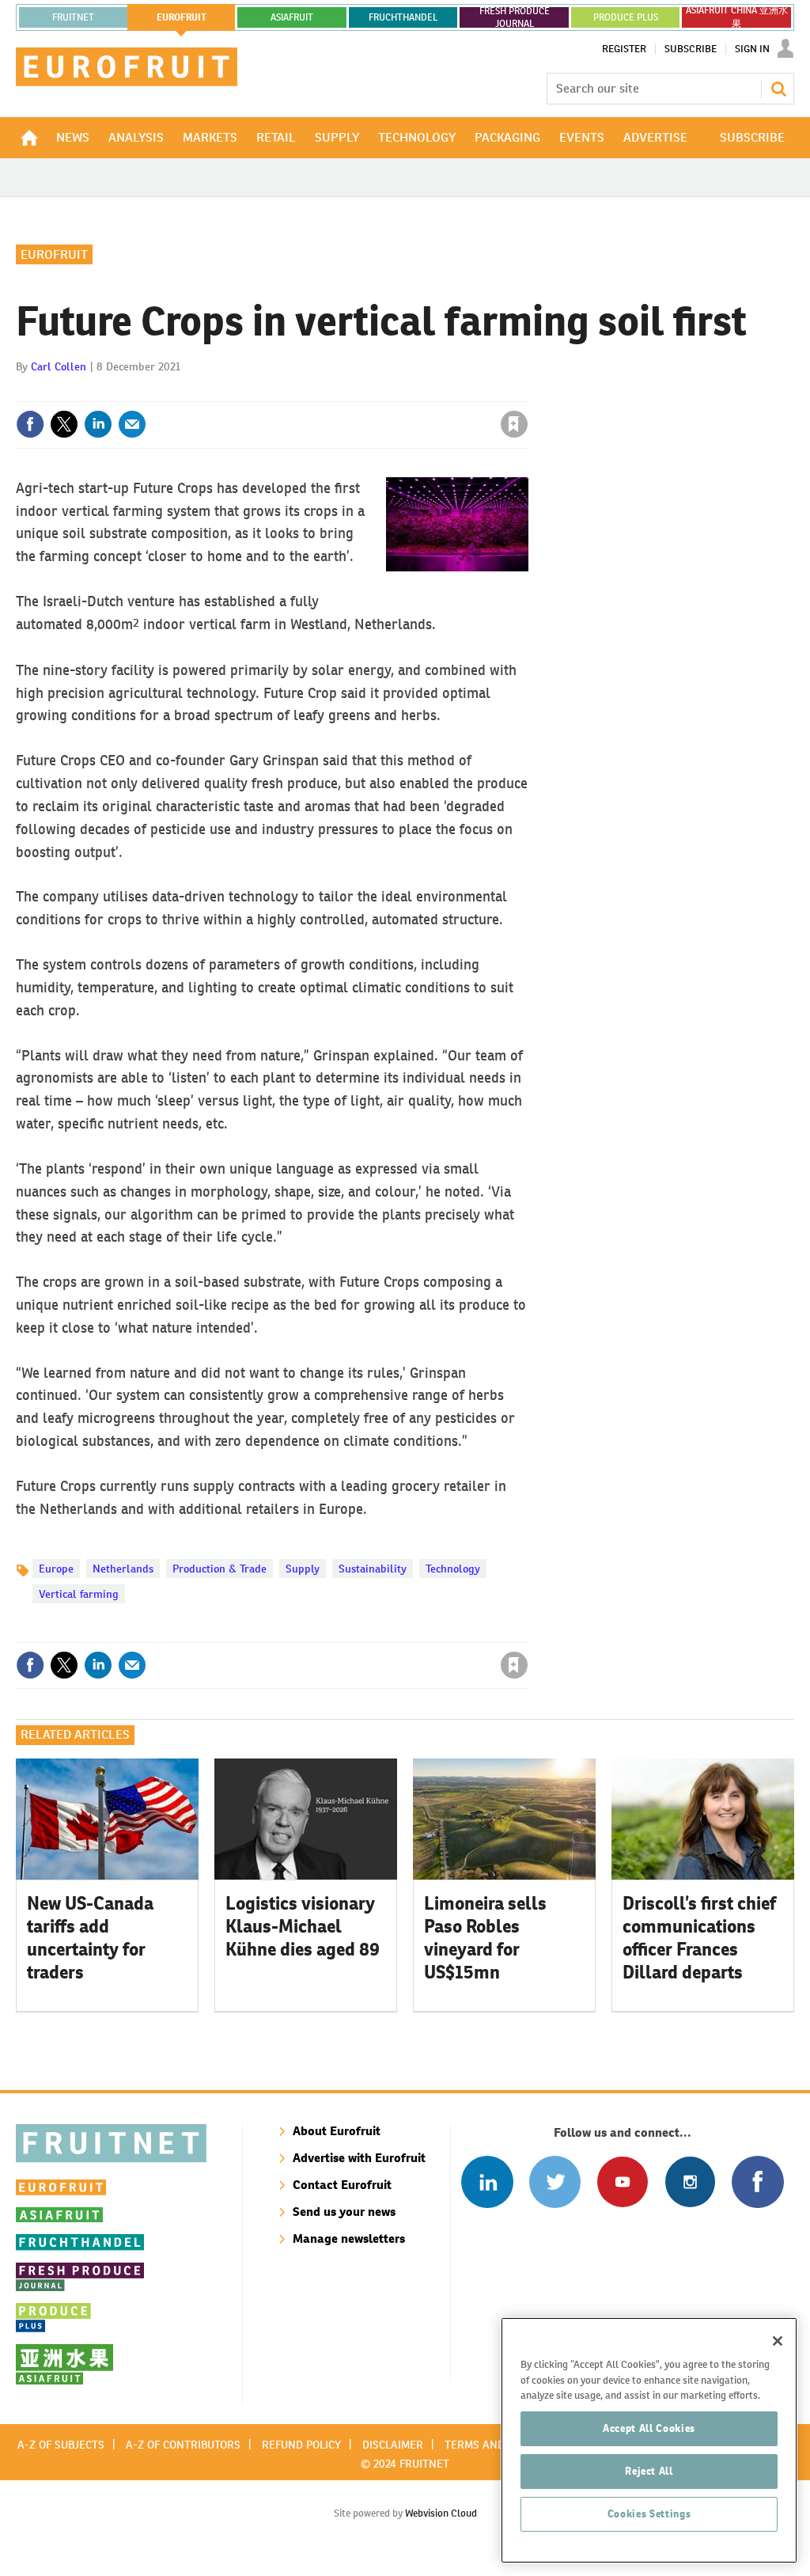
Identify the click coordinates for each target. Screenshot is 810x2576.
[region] (649, 2440)
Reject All (649, 2471)
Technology (453, 1569)
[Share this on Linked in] (98, 424)
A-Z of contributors (183, 2445)
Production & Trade (220, 1569)
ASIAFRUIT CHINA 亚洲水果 (737, 17)
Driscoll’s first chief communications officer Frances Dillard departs (699, 1937)
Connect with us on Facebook (757, 2181)
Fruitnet (73, 17)
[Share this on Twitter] (64, 424)
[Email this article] (132, 424)
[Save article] (514, 424)
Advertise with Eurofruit (359, 2158)
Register (624, 49)
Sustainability (373, 1569)
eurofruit (182, 17)
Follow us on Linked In (487, 2181)
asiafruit (292, 17)
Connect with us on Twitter (555, 2181)
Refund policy (301, 2445)
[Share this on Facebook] (30, 424)
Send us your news (344, 2212)
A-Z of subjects (61, 2445)
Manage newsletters (349, 2238)
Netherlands (123, 1569)
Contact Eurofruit (342, 2185)
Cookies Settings (649, 2514)
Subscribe (691, 49)
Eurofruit (54, 254)
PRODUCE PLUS (626, 17)
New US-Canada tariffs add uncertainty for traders (90, 1937)
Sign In (752, 49)
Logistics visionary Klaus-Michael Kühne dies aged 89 (303, 1926)
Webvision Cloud (441, 2513)
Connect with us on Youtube (622, 2181)
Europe (56, 1569)
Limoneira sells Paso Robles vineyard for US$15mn (485, 1937)
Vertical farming (79, 1594)
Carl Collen (59, 366)
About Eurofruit (337, 2131)
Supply (303, 1569)
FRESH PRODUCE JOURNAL (515, 17)
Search (778, 89)
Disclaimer (393, 2445)
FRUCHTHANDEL (403, 17)
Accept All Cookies (649, 2428)
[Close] (778, 2341)
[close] (527, 392)
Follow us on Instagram (690, 2181)
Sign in (326, 392)
